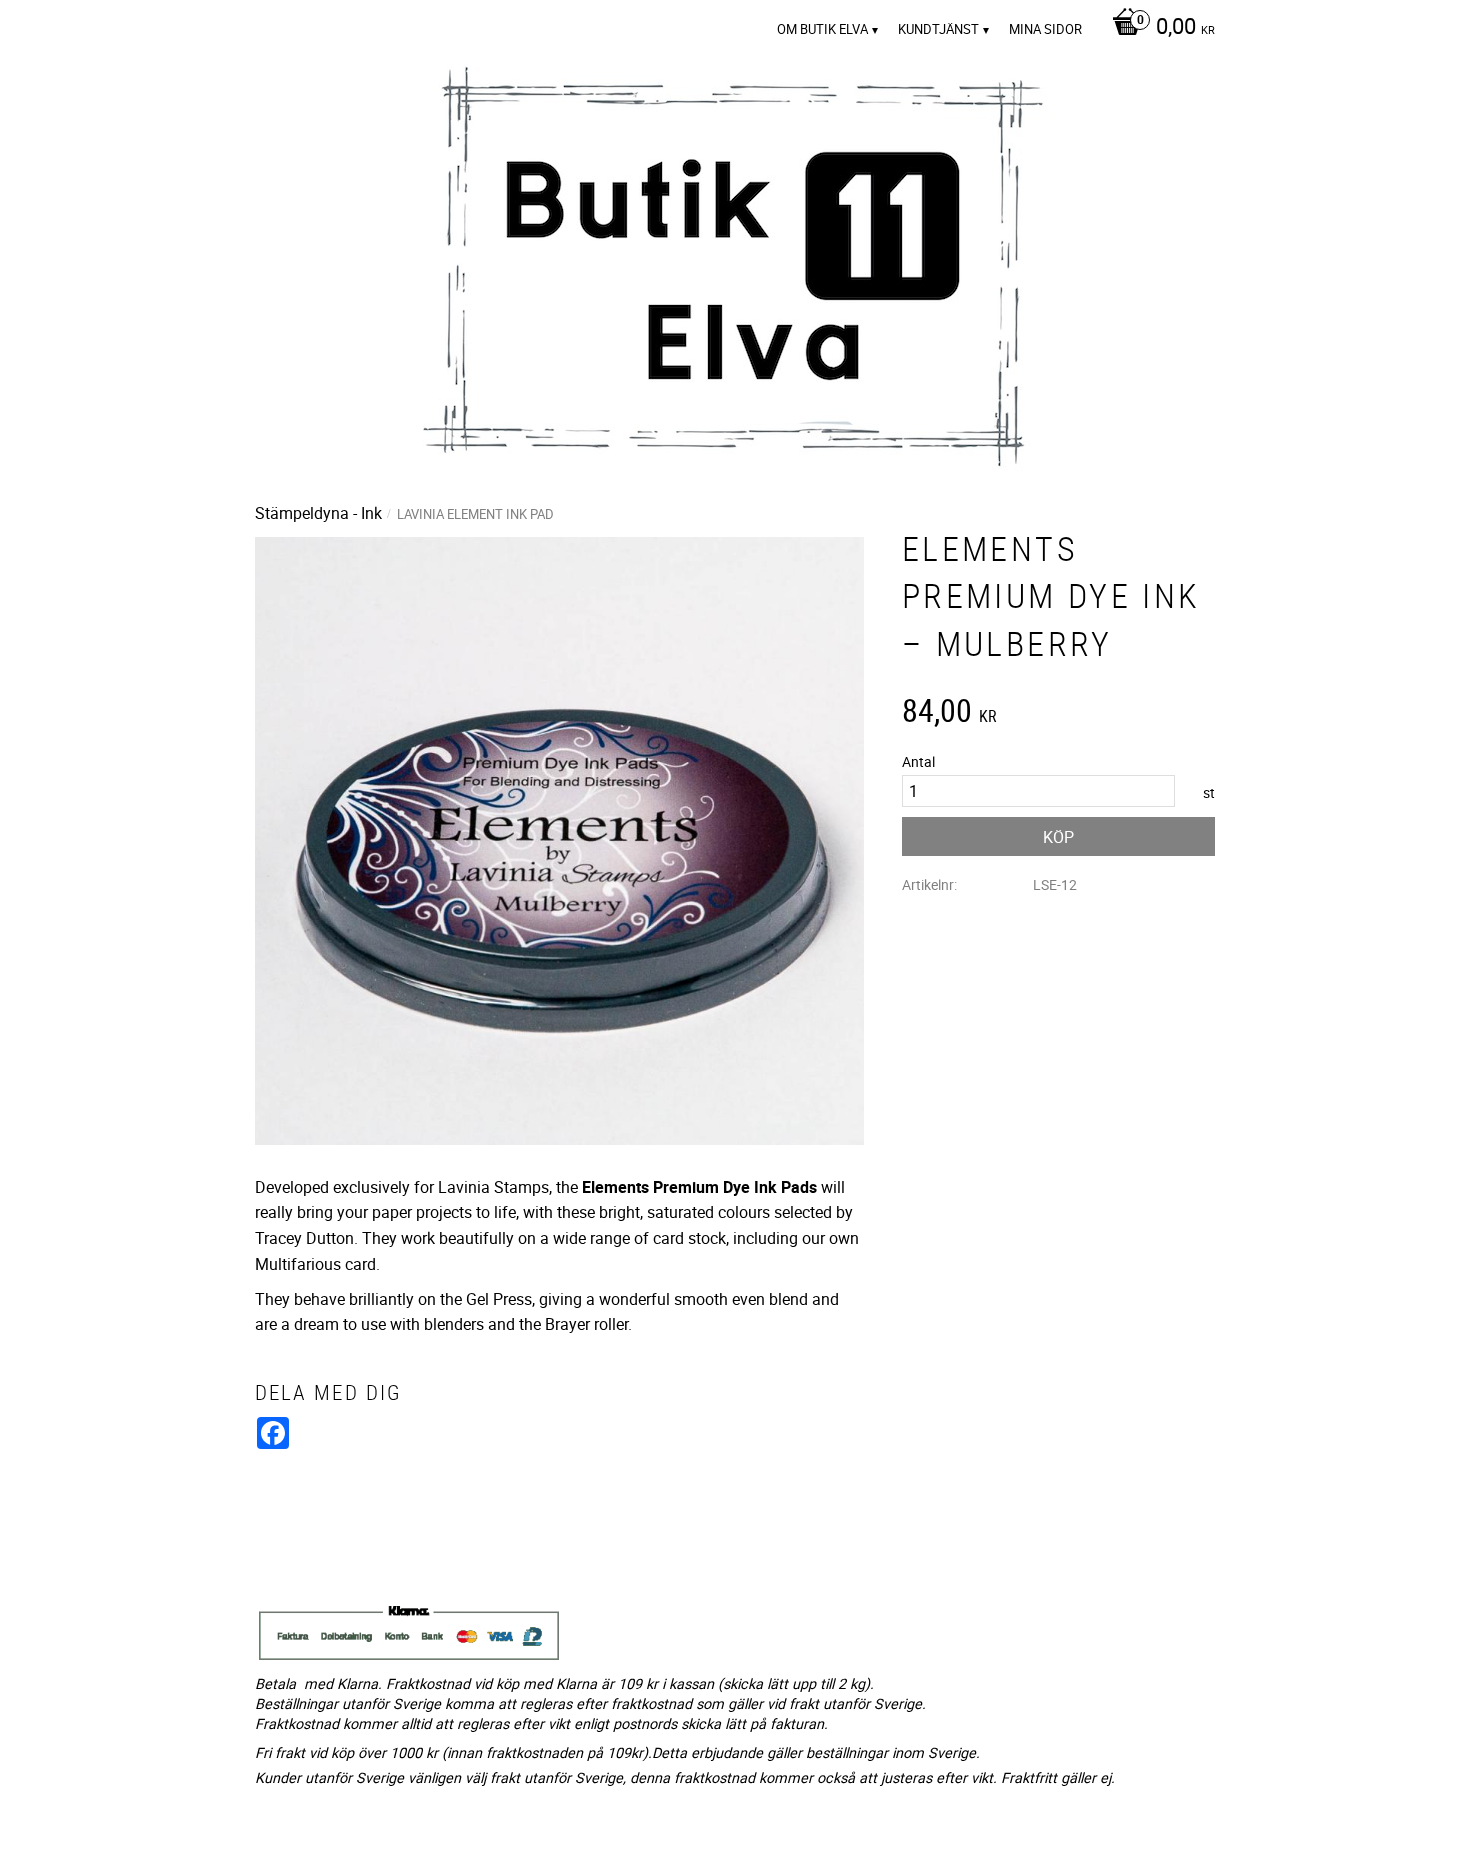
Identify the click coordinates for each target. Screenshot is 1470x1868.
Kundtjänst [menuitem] (938, 29)
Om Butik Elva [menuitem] (822, 29)
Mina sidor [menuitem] (1045, 29)
